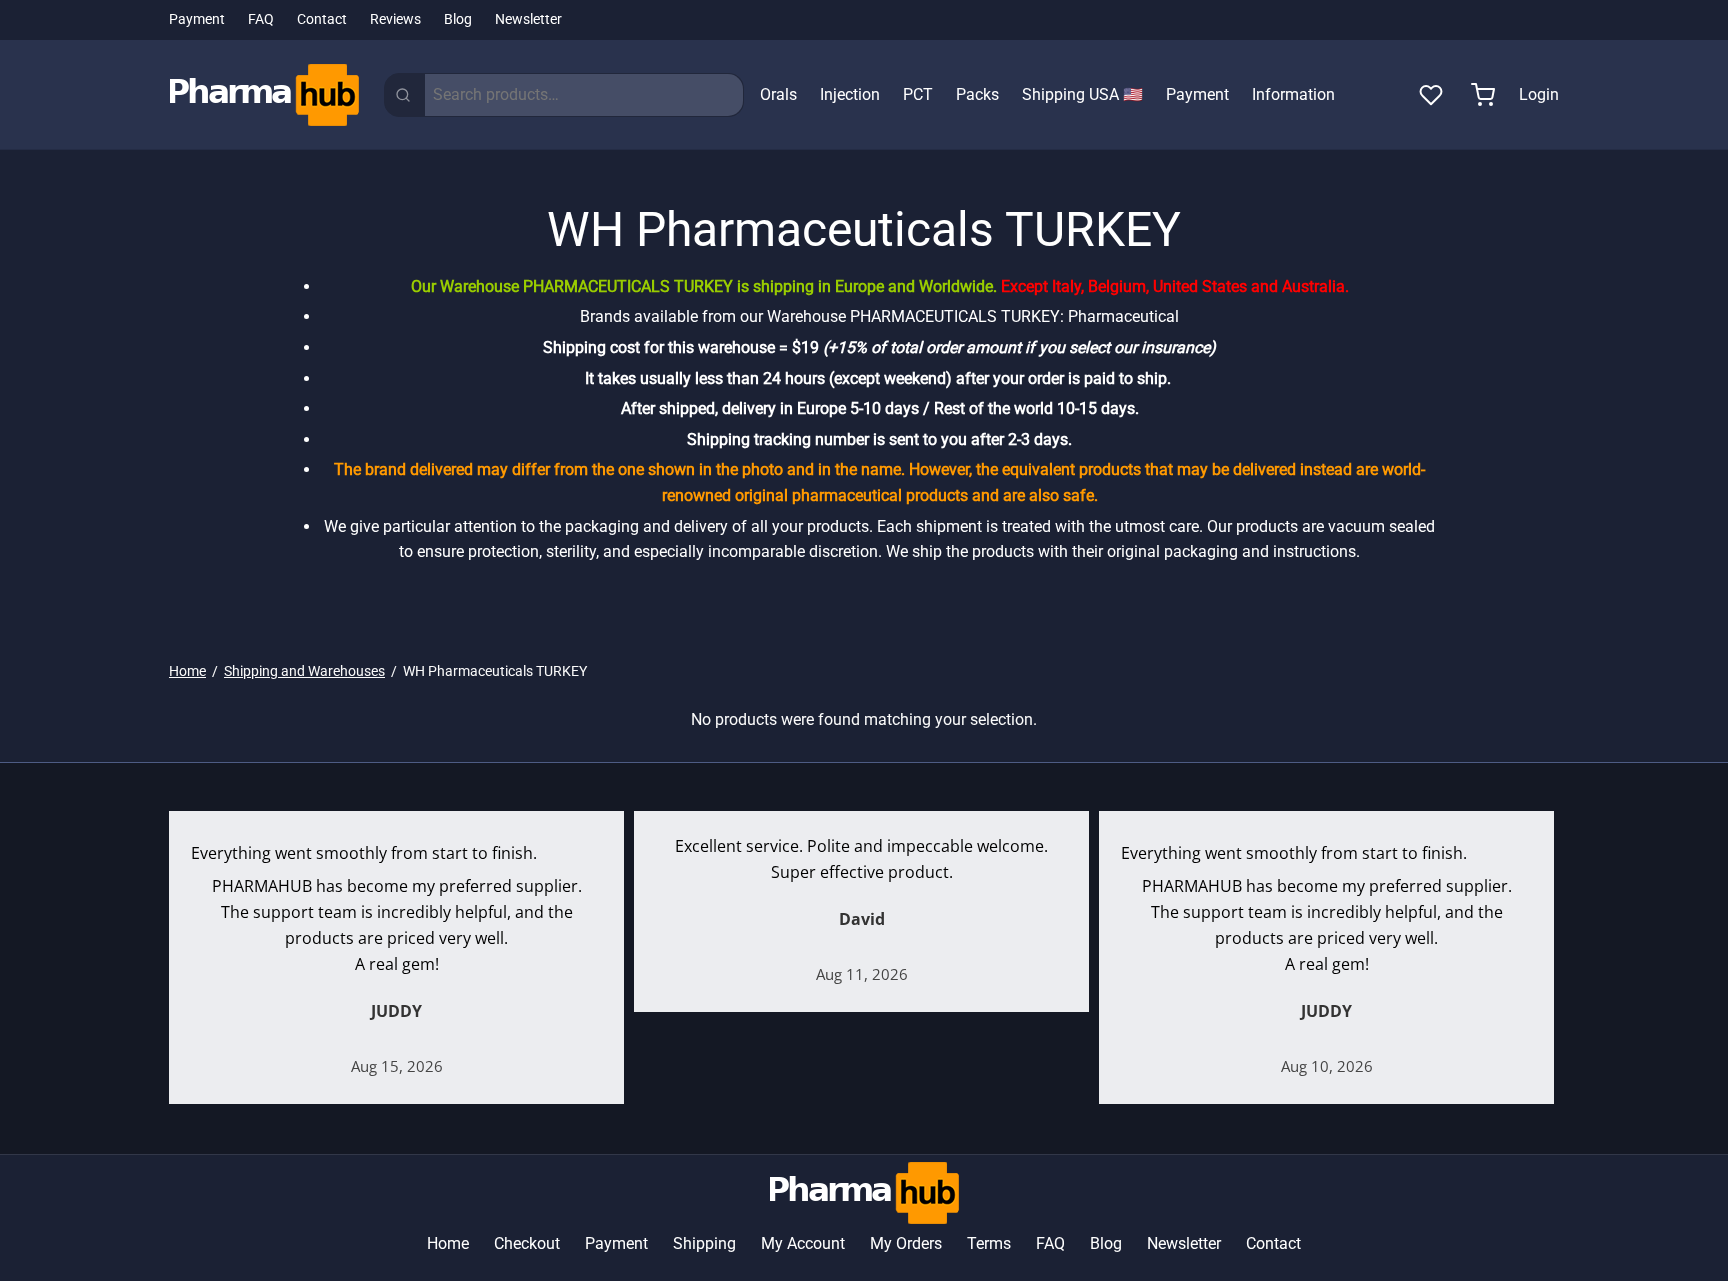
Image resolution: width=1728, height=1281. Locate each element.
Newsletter (528, 19)
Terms (989, 1243)
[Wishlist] (1433, 95)
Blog (458, 19)
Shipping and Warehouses (304, 671)
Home (187, 671)
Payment (197, 19)
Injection (850, 94)
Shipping (704, 1243)
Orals (778, 94)
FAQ (261, 19)
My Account (803, 1243)
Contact (322, 19)
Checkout (527, 1243)
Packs (977, 94)
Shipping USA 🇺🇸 (1082, 94)
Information (1293, 94)
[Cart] (1483, 95)
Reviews (395, 19)
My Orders (906, 1243)
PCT (918, 94)
